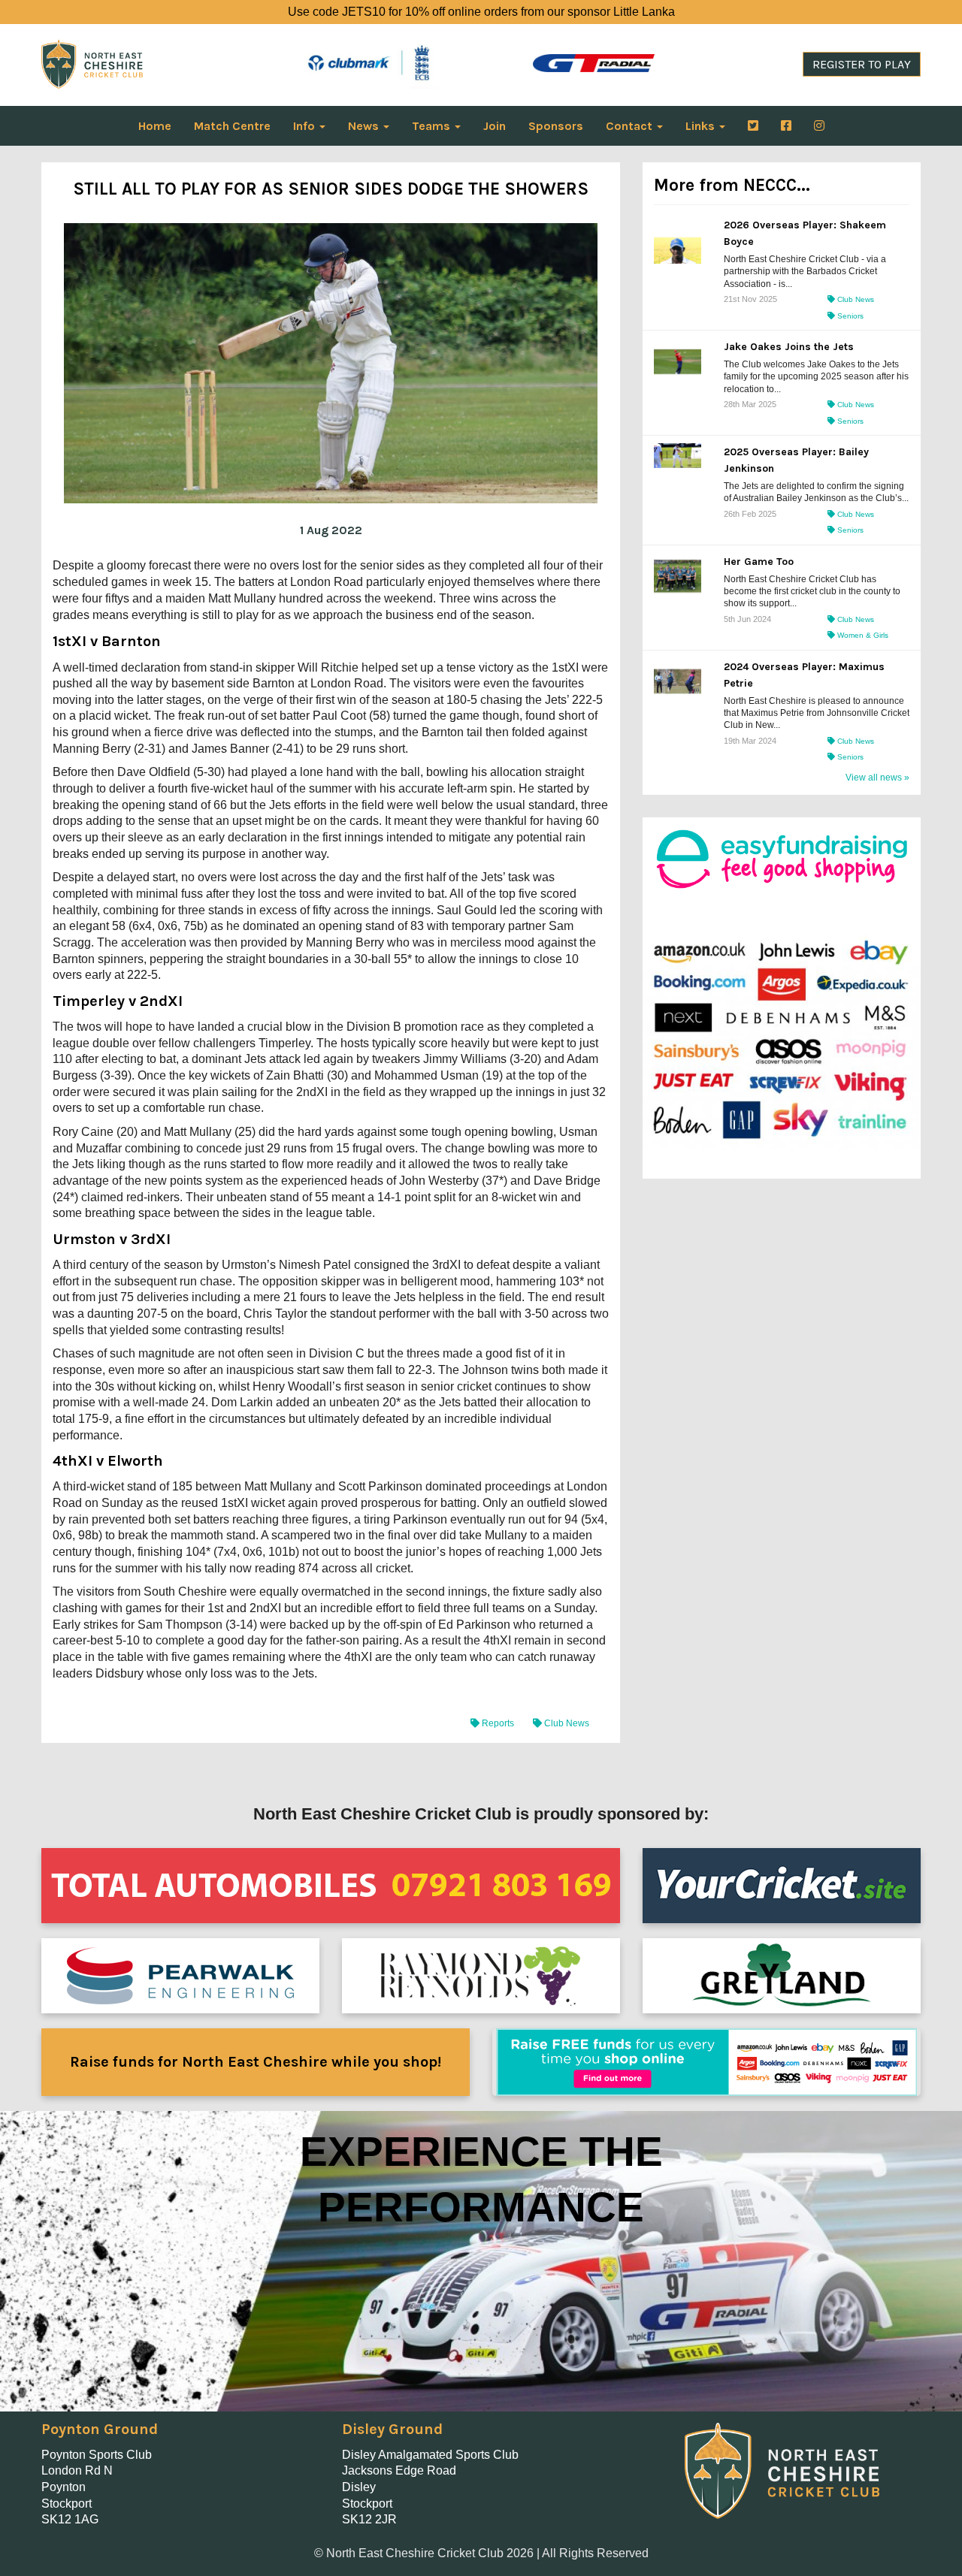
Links (702, 126)
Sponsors (556, 126)
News (365, 126)
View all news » (877, 778)
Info (306, 126)
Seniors (849, 316)
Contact (631, 126)
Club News (566, 1723)
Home (155, 126)
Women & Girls (862, 635)
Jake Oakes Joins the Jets (789, 347)
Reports (498, 1723)
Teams (433, 126)
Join (495, 126)
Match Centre (232, 126)
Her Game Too (759, 562)
